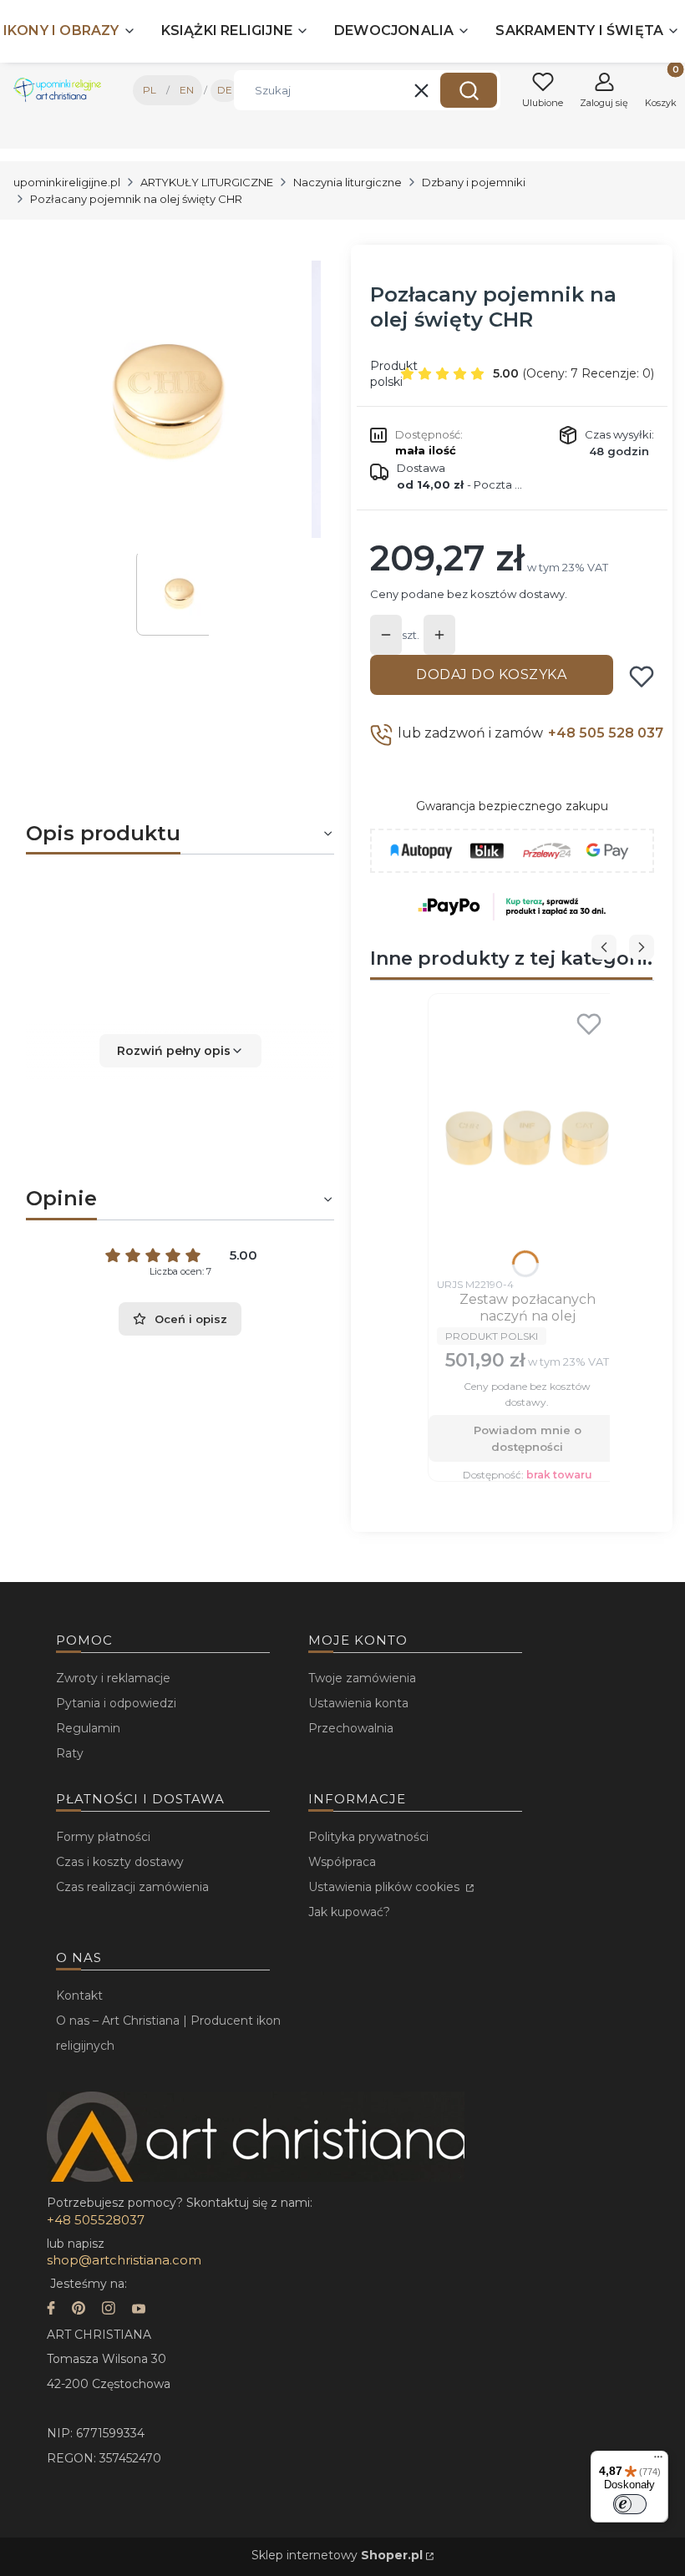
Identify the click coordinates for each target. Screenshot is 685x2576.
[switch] (630, 2504)
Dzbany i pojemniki (474, 182)
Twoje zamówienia (362, 1678)
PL (150, 90)
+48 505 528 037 (606, 733)
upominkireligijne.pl (67, 182)
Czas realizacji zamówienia (132, 1887)
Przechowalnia (351, 1728)
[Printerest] (79, 2310)
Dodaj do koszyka (491, 674)
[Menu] (658, 2461)
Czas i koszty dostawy (120, 1862)
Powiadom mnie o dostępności (528, 1438)
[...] (167, 400)
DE (225, 90)
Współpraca (342, 1862)
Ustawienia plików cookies (386, 1887)
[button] (469, 90)
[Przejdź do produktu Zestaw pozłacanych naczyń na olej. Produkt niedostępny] (527, 1136)
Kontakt (79, 1995)
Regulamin (88, 1728)
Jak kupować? (349, 1912)
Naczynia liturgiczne (348, 182)
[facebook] (51, 2310)
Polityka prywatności (368, 1837)
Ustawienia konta (358, 1703)
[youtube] (139, 2310)
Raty (70, 1753)
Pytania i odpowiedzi (116, 1703)
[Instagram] (109, 2310)
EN (187, 90)
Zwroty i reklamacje (113, 1678)
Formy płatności (103, 1837)
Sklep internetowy (337, 2555)
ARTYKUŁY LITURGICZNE (207, 182)
